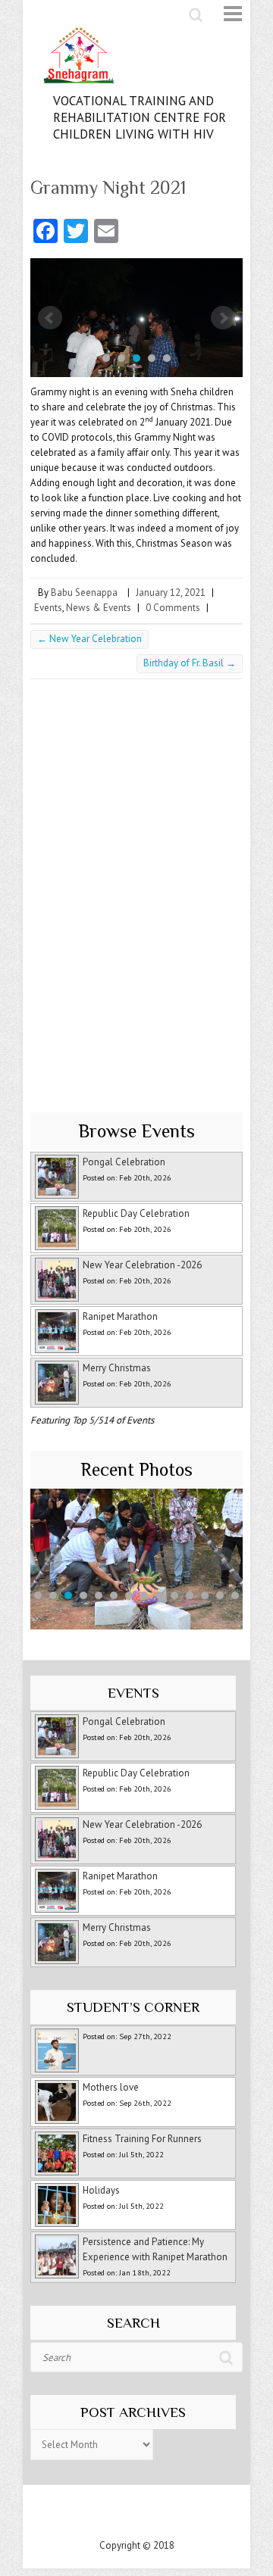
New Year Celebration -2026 (142, 1265)
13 (220, 1595)
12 (205, 1595)
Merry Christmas (117, 1368)
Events (48, 608)
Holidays (101, 2190)
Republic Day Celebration (136, 1213)
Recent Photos (136, 1469)
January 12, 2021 (171, 593)
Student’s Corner (133, 2007)
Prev (50, 318)
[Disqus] (136, 891)
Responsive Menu (224, 14)
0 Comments (173, 608)
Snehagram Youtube (152, 2515)
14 (235, 1595)
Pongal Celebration (124, 1162)
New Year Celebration (89, 639)
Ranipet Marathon (120, 1316)
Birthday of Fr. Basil (190, 663)
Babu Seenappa (84, 593)
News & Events (99, 608)
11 (190, 1595)
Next (223, 318)
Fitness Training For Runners (142, 2139)
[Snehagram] (136, 59)
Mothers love (111, 2087)
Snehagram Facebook (121, 2515)
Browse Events (136, 1131)
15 (136, 1611)
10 (174, 1595)
